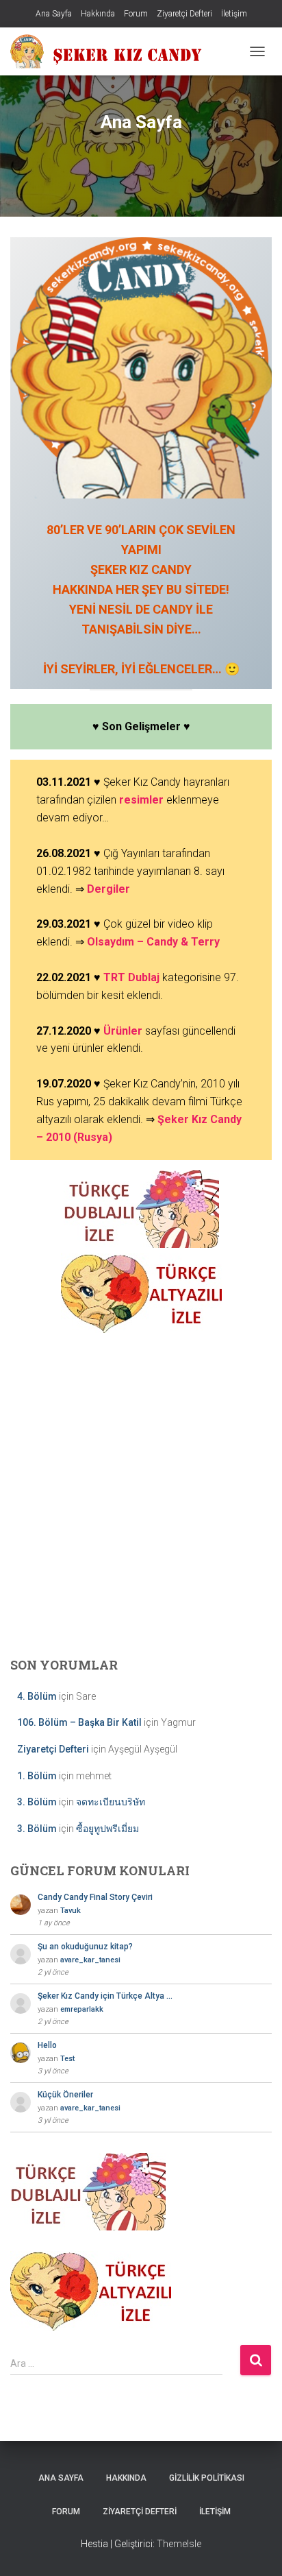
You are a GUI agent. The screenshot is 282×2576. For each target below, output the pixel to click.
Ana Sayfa (54, 14)
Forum (136, 14)
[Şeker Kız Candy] (112, 51)
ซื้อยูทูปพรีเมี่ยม (107, 1829)
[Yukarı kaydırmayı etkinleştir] (255, 2549)
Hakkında (98, 14)
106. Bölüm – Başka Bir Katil (79, 1722)
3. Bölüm (37, 1802)
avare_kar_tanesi (90, 1960)
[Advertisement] (141, 1493)
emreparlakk (82, 2009)
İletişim (234, 14)
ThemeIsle (179, 2544)
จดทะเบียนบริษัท (111, 1802)
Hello (47, 2045)
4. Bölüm (37, 1696)
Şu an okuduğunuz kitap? (85, 1947)
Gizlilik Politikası (207, 2478)
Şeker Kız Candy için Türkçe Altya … (105, 1996)
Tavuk (70, 1911)
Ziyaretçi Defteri (184, 14)
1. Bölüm (37, 1776)
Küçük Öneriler (65, 2095)
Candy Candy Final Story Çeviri (95, 1897)
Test (67, 2059)
